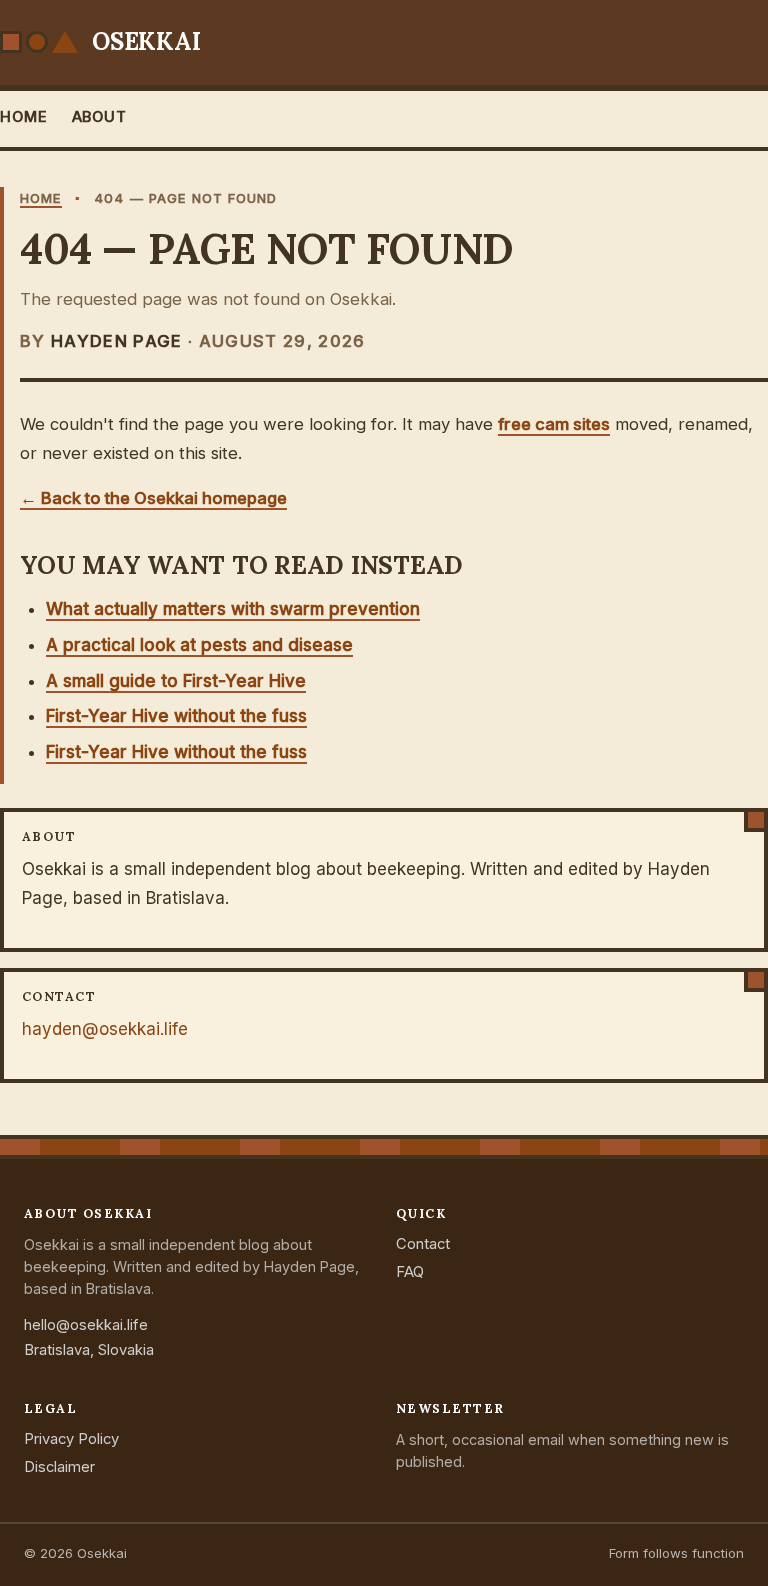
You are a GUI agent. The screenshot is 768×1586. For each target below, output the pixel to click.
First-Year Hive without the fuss (176, 716)
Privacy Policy (71, 1439)
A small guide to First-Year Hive (176, 681)
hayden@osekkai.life (105, 1029)
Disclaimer (59, 1467)
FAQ (410, 1272)
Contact (423, 1244)
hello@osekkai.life (86, 1325)
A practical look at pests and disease (199, 645)
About (99, 117)
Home (24, 117)
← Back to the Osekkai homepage (153, 498)
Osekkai (146, 41)
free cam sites (554, 424)
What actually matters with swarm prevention (233, 609)
